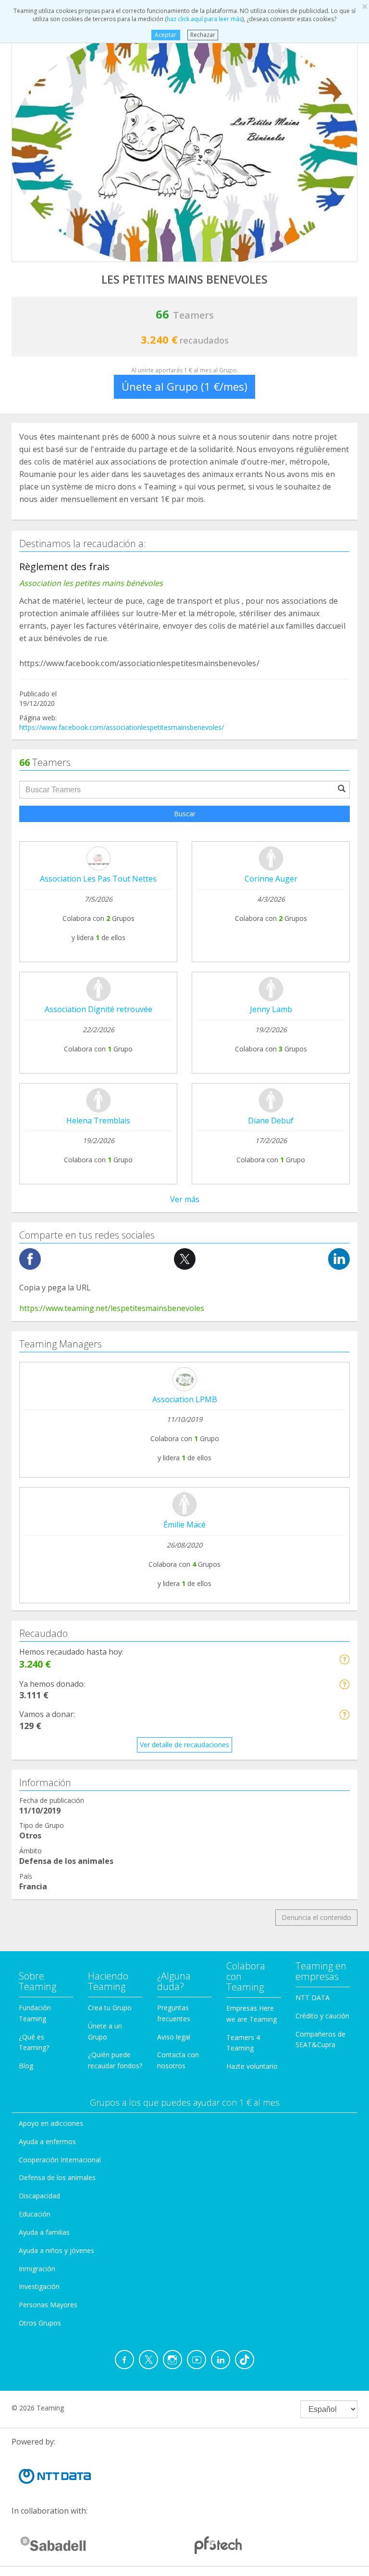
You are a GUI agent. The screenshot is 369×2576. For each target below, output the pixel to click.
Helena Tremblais (98, 1121)
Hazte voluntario (252, 2066)
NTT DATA (313, 1998)
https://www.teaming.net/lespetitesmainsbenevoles (112, 1308)
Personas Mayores (48, 2305)
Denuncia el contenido (316, 1917)
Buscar (185, 814)
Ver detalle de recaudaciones (184, 1745)
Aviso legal (174, 2037)
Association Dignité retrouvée (98, 1009)
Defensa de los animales (57, 2177)
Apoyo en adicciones (51, 2123)
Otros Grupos (40, 2323)
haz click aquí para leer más (204, 19)
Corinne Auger (271, 879)
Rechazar (203, 35)
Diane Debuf (271, 1121)
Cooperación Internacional (60, 2160)
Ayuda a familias (44, 2232)
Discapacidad (39, 2196)
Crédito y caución (322, 2016)
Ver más (185, 1199)
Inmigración (37, 2269)
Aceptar (166, 35)
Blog (26, 2066)
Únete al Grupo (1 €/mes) (184, 386)
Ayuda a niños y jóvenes (56, 2250)
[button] (344, 1659)
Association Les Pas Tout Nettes (98, 879)
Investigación (39, 2286)
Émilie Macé (184, 1525)
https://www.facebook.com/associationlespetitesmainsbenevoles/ (122, 727)
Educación (35, 2214)
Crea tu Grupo (110, 2008)
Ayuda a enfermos (47, 2141)
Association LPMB (185, 1399)
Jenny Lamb (271, 1009)
